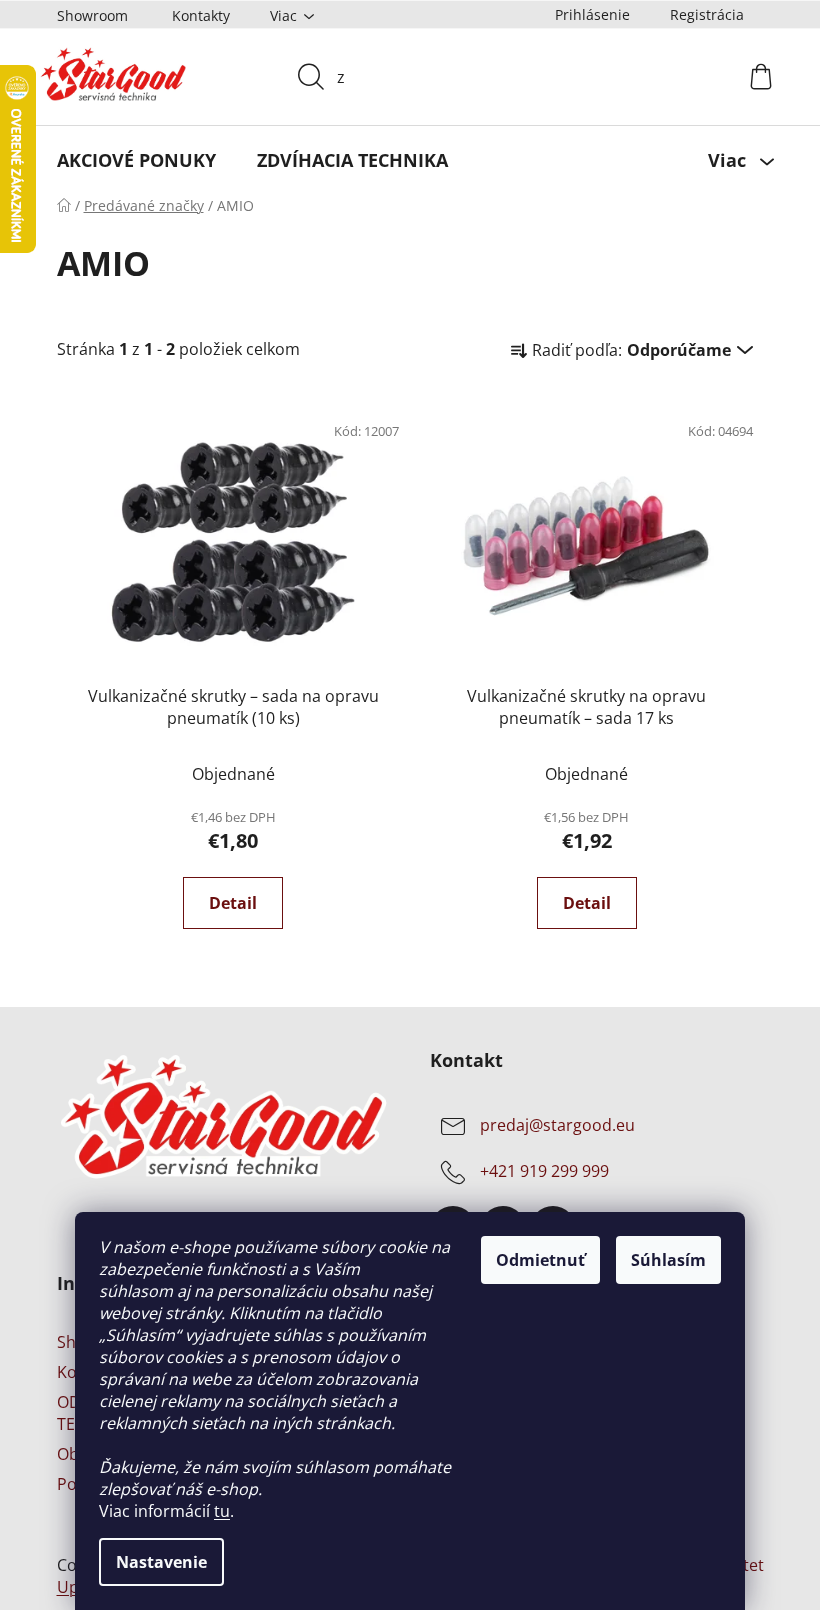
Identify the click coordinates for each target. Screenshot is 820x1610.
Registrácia (699, 14)
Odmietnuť (533, 1260)
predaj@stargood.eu (550, 1125)
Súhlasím (661, 1260)
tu (215, 1511)
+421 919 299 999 (537, 1171)
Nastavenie (154, 1562)
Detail (226, 903)
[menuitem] (128, 160)
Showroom (84, 15)
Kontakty (193, 15)
